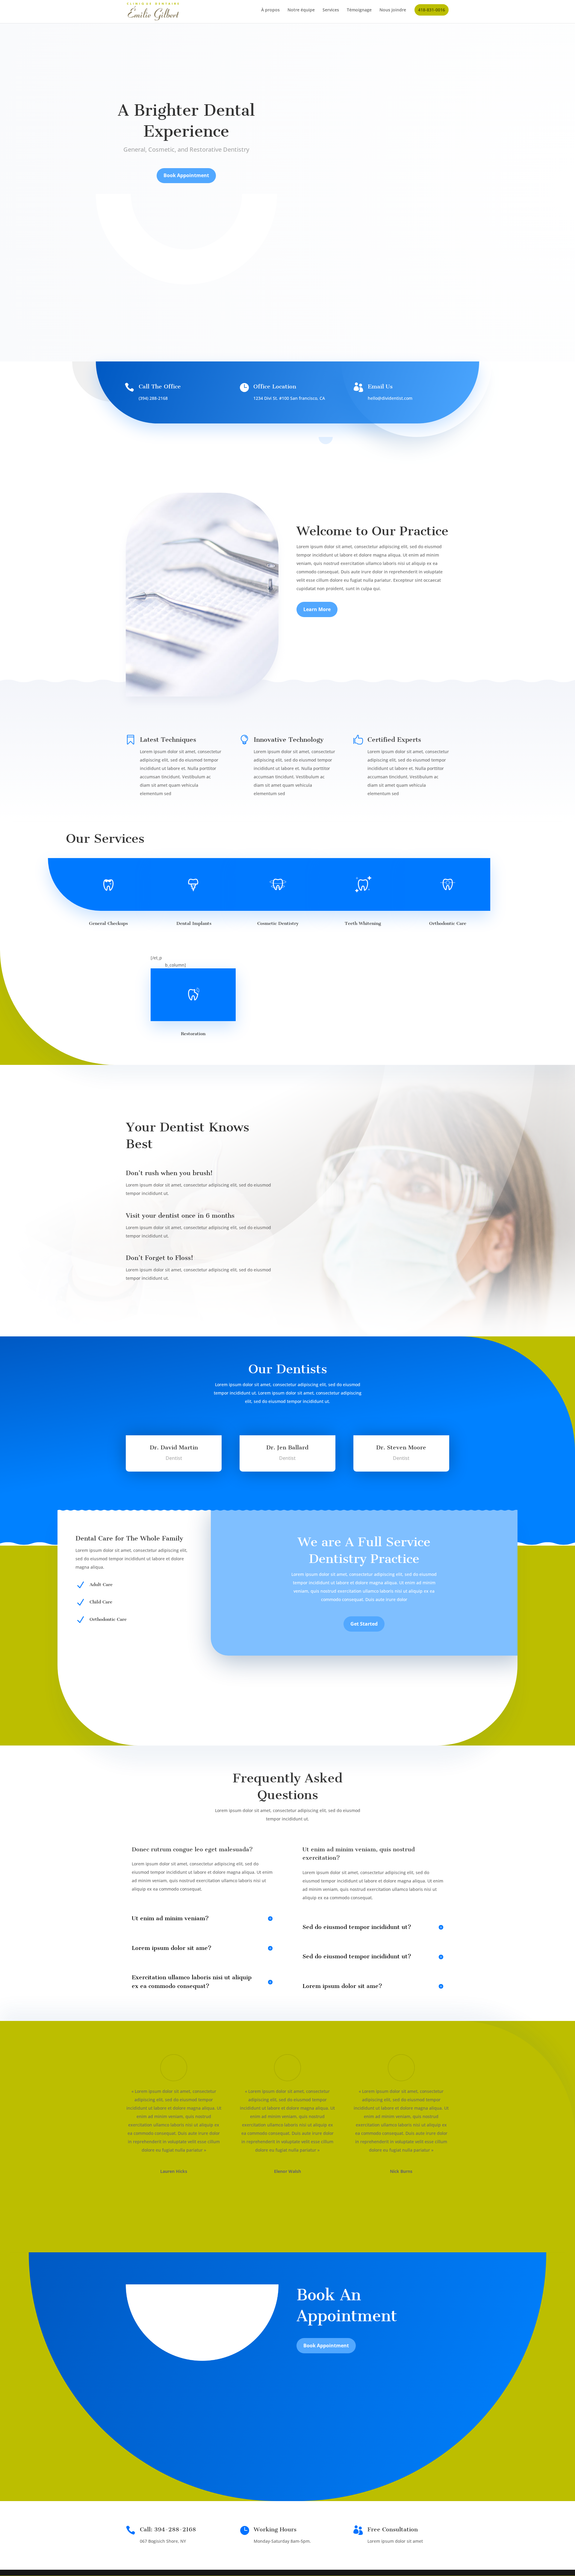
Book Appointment (186, 175)
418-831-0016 (432, 10)
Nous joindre (393, 10)
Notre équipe (301, 10)
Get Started (364, 1624)
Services (331, 10)
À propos (270, 10)
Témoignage (359, 10)
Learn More (317, 609)
